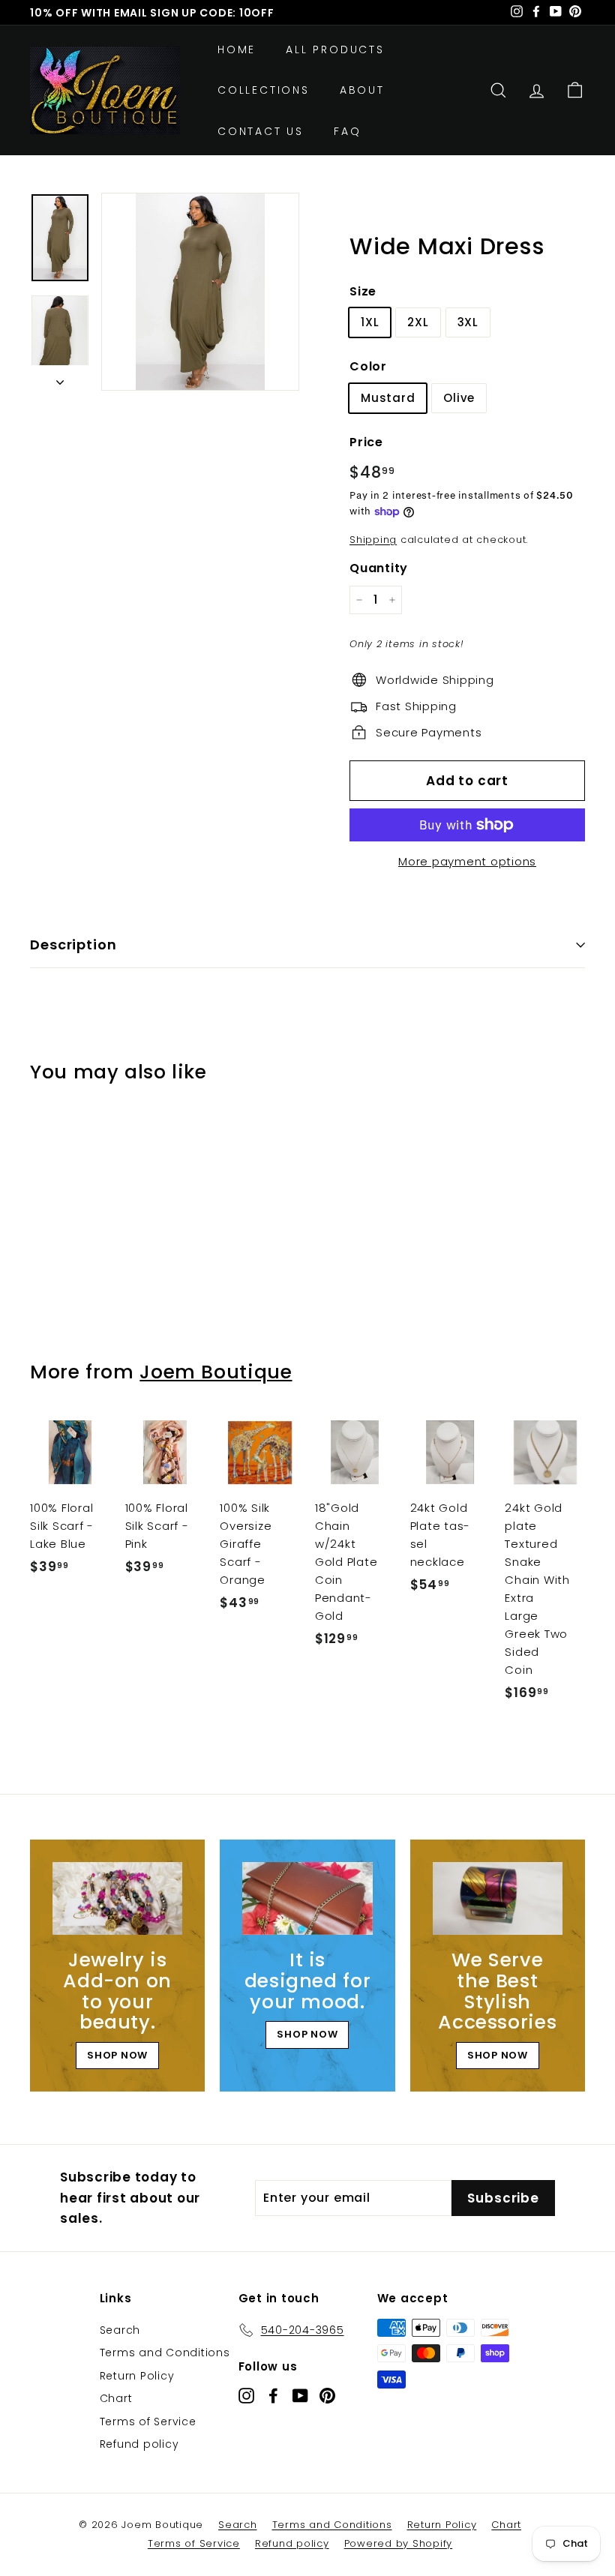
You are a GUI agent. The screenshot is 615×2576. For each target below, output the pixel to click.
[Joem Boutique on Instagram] (246, 2396)
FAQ (347, 131)
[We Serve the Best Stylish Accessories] (498, 1898)
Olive (459, 398)
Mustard (388, 398)
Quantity (379, 568)
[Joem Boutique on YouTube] (300, 2396)
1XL (370, 322)
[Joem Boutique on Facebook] (273, 2396)
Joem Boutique (216, 1372)
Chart (116, 2398)
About (362, 90)
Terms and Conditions (165, 2353)
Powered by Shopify (399, 2543)
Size (363, 291)
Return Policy (137, 2376)
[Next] (60, 378)
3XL (468, 322)
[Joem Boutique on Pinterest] (327, 2396)
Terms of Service (148, 2422)
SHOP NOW (117, 2055)
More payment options (467, 861)
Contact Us (261, 131)
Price (366, 442)
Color (368, 366)
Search (120, 2330)
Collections (264, 90)
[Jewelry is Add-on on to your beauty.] (117, 1898)
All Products (335, 49)
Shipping (373, 540)
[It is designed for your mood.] (307, 1898)
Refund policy (139, 2444)
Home (237, 49)
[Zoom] (200, 292)
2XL (418, 322)
